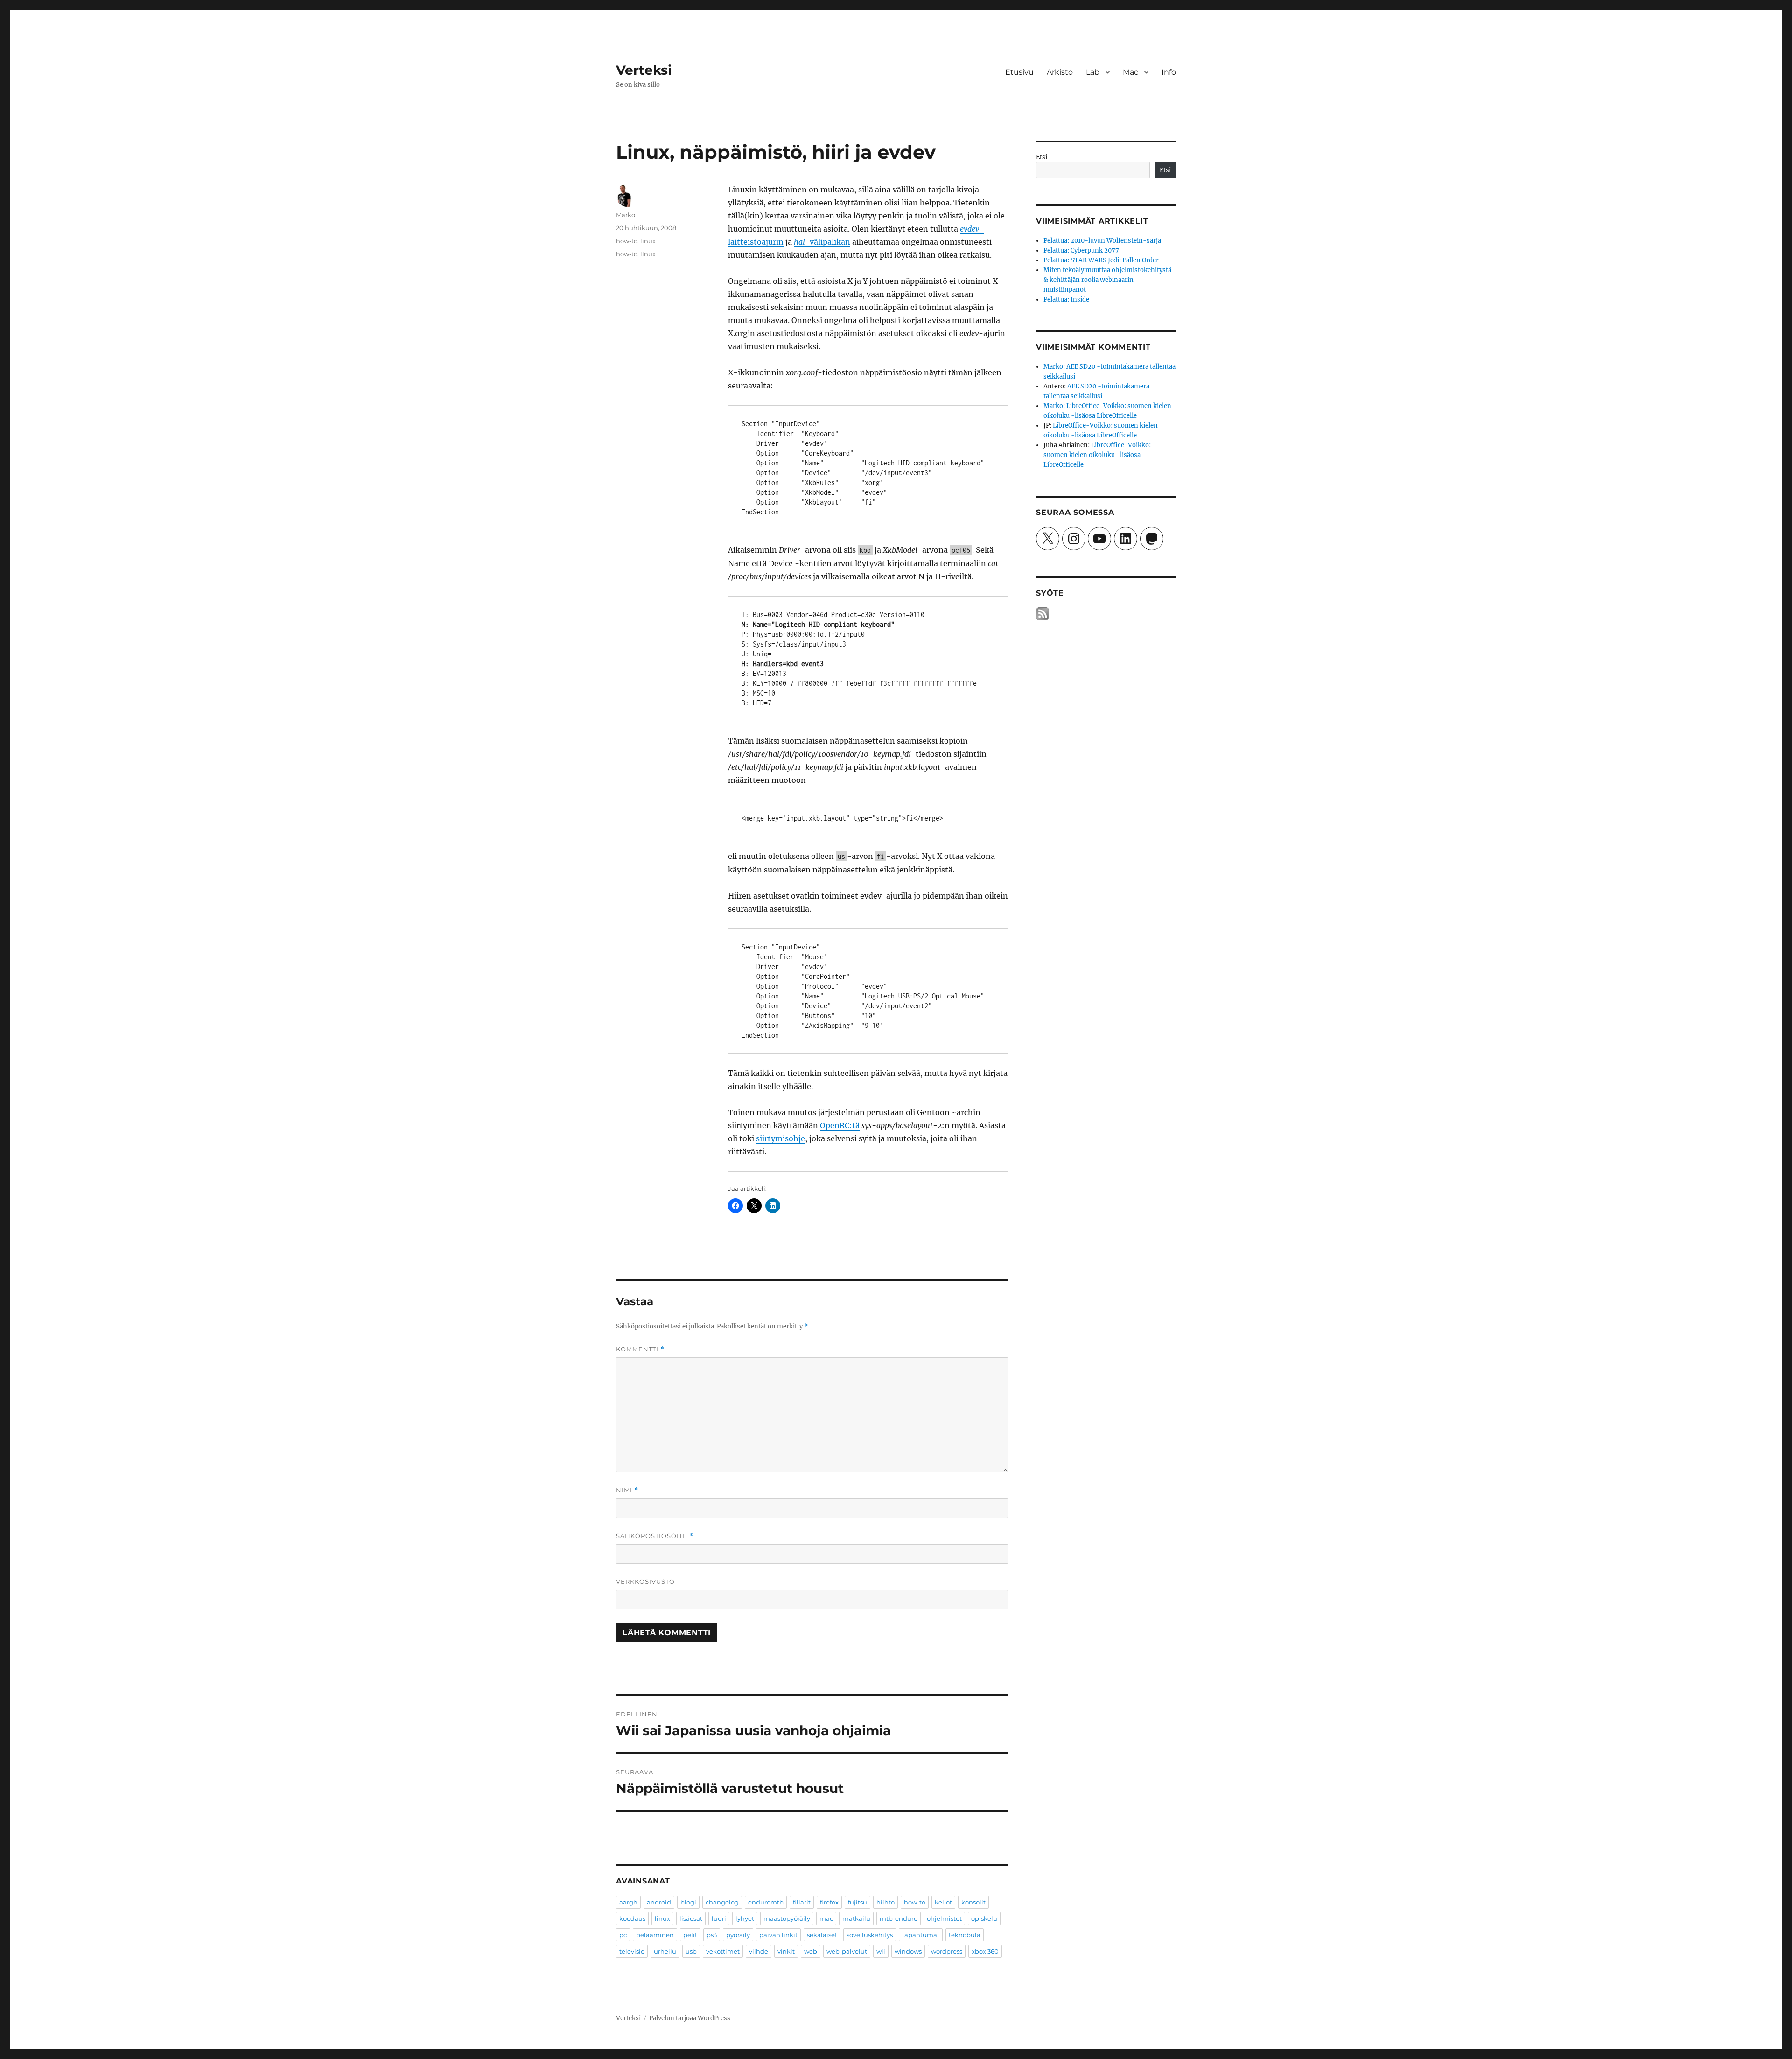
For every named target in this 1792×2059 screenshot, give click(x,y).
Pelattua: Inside (1066, 299)
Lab (1093, 72)
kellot (943, 1902)
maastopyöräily (787, 1918)
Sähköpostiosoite (655, 1536)
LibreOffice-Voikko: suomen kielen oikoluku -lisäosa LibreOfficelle (1097, 455)
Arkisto (1060, 72)
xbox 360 (985, 1951)
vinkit (786, 1951)
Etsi (1042, 157)
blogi (688, 1902)
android (659, 1902)
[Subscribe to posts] (1043, 614)
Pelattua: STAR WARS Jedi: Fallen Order (1101, 260)
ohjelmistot (944, 1918)
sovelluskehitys (870, 1935)
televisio (632, 1951)
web (811, 1951)
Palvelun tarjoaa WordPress (690, 2018)
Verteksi (644, 70)
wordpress (947, 1951)
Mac (1130, 72)
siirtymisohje (780, 1138)
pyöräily (738, 1935)
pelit (690, 1935)
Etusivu (1019, 72)
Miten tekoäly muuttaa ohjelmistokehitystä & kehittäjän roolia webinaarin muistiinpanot (1107, 280)
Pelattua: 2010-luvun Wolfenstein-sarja (1102, 241)
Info (1169, 72)
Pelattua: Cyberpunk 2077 (1081, 250)
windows (908, 1951)
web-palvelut (847, 1951)
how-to (627, 241)
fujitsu (857, 1902)
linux (648, 241)
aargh (628, 1902)
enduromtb (766, 1902)
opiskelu (984, 1918)
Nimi (627, 1490)
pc (623, 1935)
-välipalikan (822, 242)
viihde (759, 1951)
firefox (829, 1902)
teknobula (965, 1935)
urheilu (665, 1951)
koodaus (632, 1918)
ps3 (712, 1935)
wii (881, 1951)
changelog (722, 1902)
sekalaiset (822, 1935)
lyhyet (745, 1918)
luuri (719, 1918)
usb (691, 1951)
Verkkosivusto (645, 1581)
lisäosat (691, 1918)
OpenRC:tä (840, 1125)
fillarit (802, 1902)
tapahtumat (921, 1935)
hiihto (885, 1902)
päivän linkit (778, 1935)
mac (826, 1918)
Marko (626, 215)
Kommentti (640, 1349)
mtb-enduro (899, 1918)
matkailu (856, 1918)
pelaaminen (655, 1935)
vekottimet (723, 1951)
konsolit (973, 1902)
